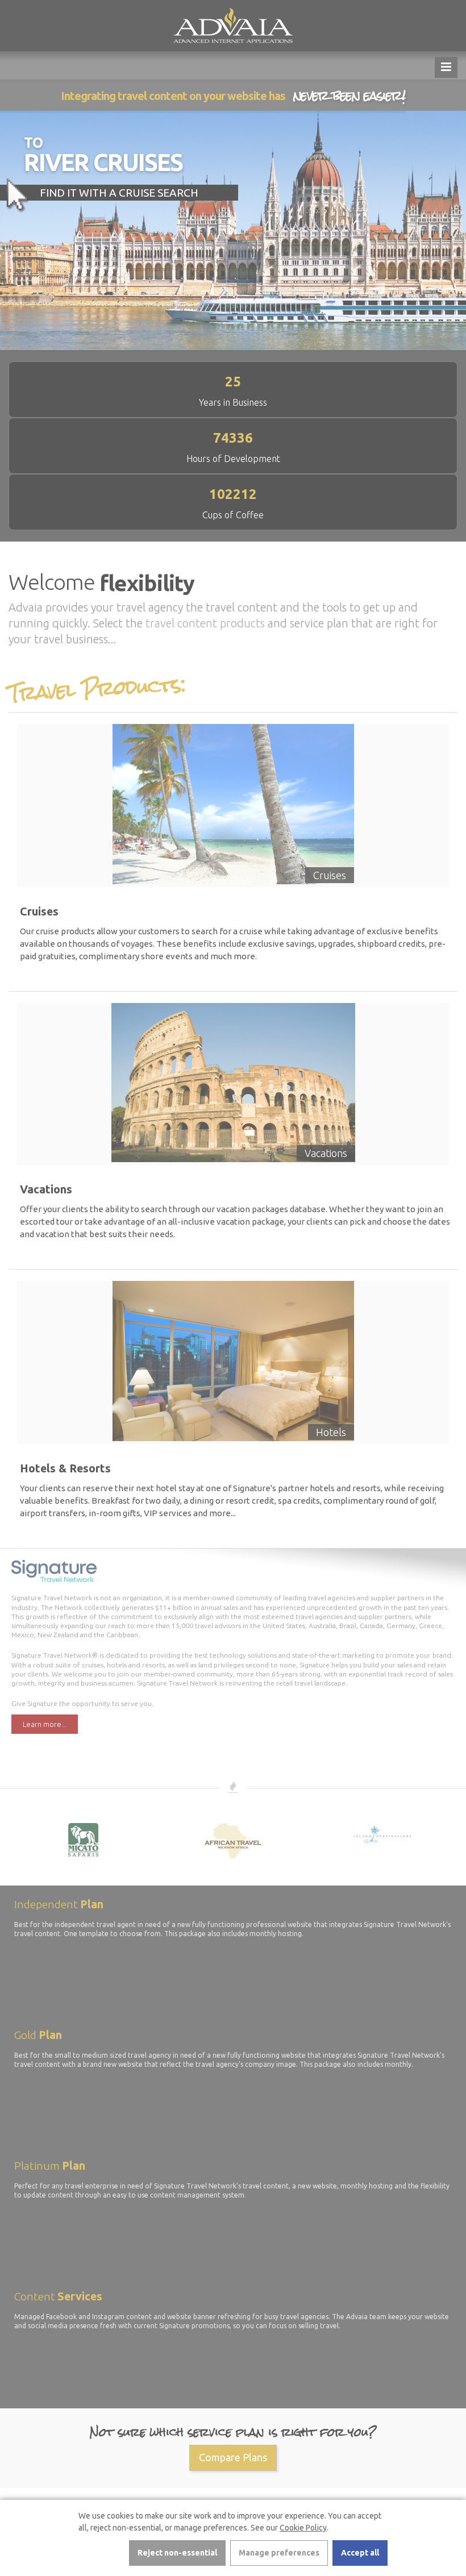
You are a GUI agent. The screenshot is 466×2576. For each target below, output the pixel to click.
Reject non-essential (177, 2553)
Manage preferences (279, 2553)
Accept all (360, 2553)
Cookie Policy (303, 2528)
